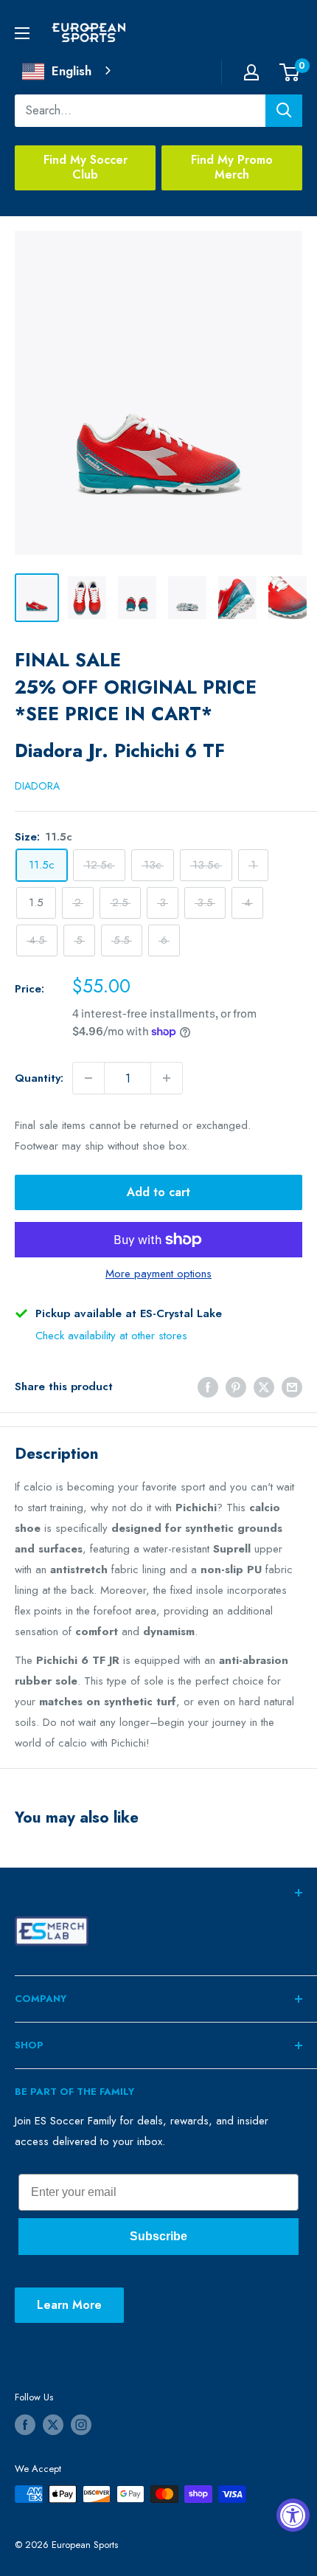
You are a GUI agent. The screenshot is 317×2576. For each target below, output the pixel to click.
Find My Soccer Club (86, 168)
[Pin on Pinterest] (236, 1387)
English (72, 71)
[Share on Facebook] (208, 1387)
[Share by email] (292, 1387)
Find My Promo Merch (232, 168)
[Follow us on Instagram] (81, 2425)
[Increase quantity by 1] (167, 1078)
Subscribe (158, 2236)
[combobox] (68, 71)
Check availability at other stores (111, 1336)
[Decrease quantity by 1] (88, 1078)
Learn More (69, 2305)
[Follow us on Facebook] (25, 2425)
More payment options (158, 1274)
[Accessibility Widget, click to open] (293, 2515)
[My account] (251, 72)
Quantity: (39, 1078)
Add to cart (158, 1192)
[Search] (284, 111)
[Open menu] (22, 33)
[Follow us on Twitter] (53, 2425)
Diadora (37, 786)
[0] (290, 72)
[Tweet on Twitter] (264, 1387)
